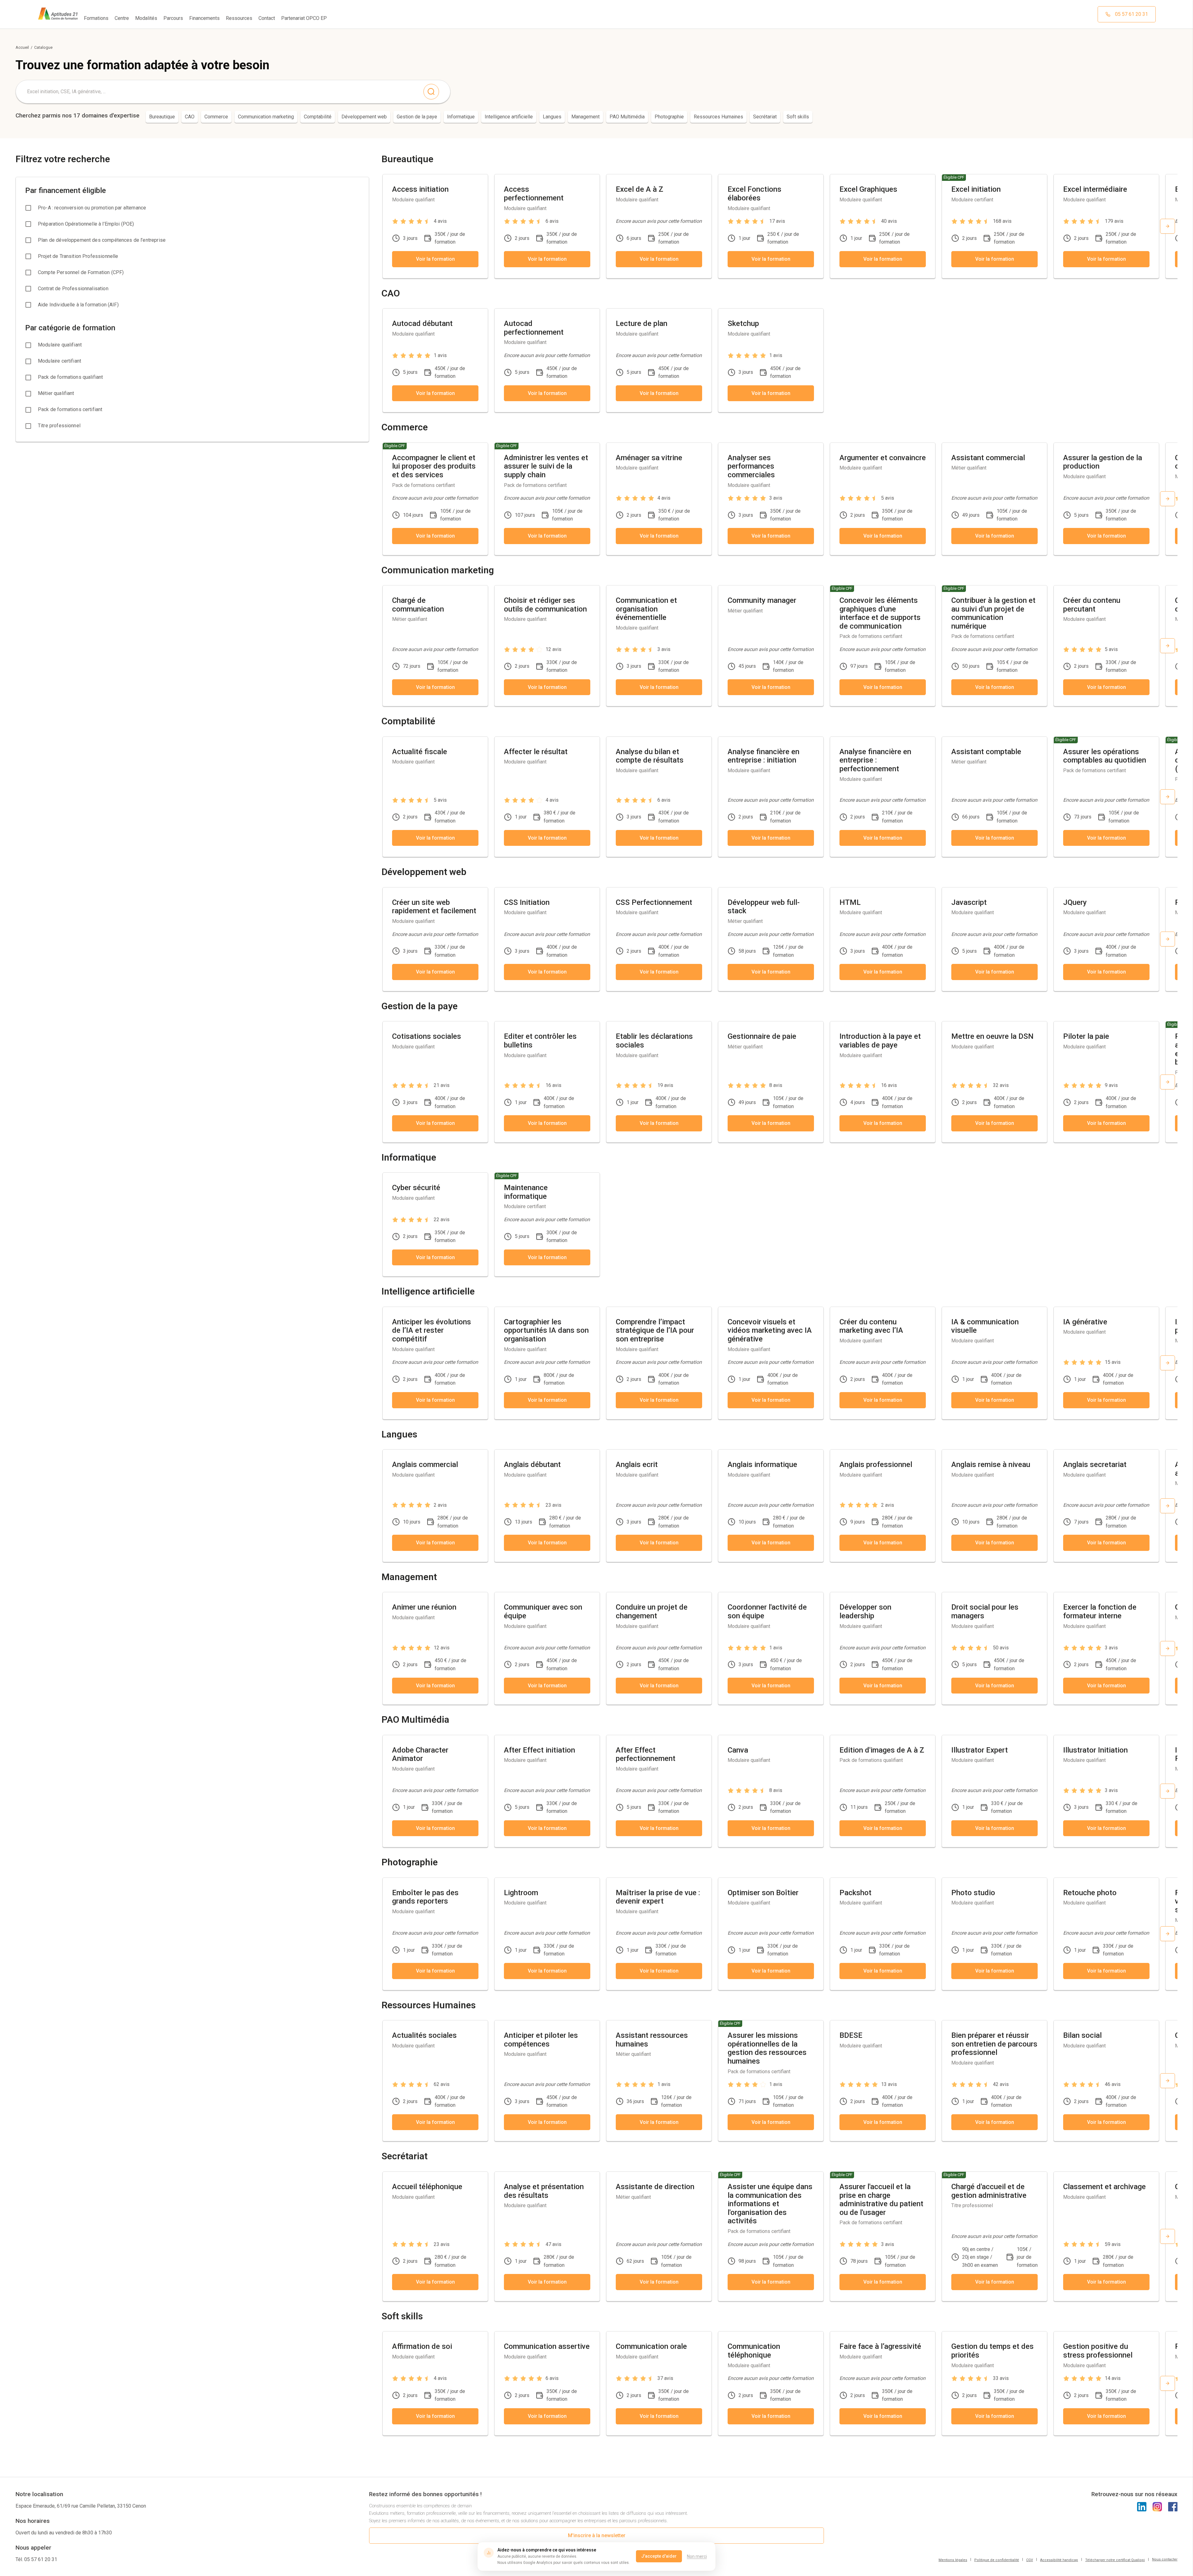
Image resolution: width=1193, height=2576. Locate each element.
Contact (267, 18)
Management (585, 117)
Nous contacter (1165, 2559)
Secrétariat (765, 117)
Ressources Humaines (718, 117)
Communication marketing (266, 117)
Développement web (364, 117)
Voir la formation (435, 259)
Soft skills (798, 117)
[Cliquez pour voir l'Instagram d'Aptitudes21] (1157, 2507)
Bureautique (162, 117)
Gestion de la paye (417, 117)
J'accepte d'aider (659, 2556)
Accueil (22, 47)
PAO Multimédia (627, 117)
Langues (552, 117)
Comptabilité (318, 117)
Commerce (216, 117)
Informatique (461, 117)
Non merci (697, 2556)
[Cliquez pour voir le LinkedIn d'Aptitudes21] (1142, 2507)
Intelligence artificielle (509, 117)
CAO (190, 117)
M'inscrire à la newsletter (597, 2535)
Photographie (669, 117)
